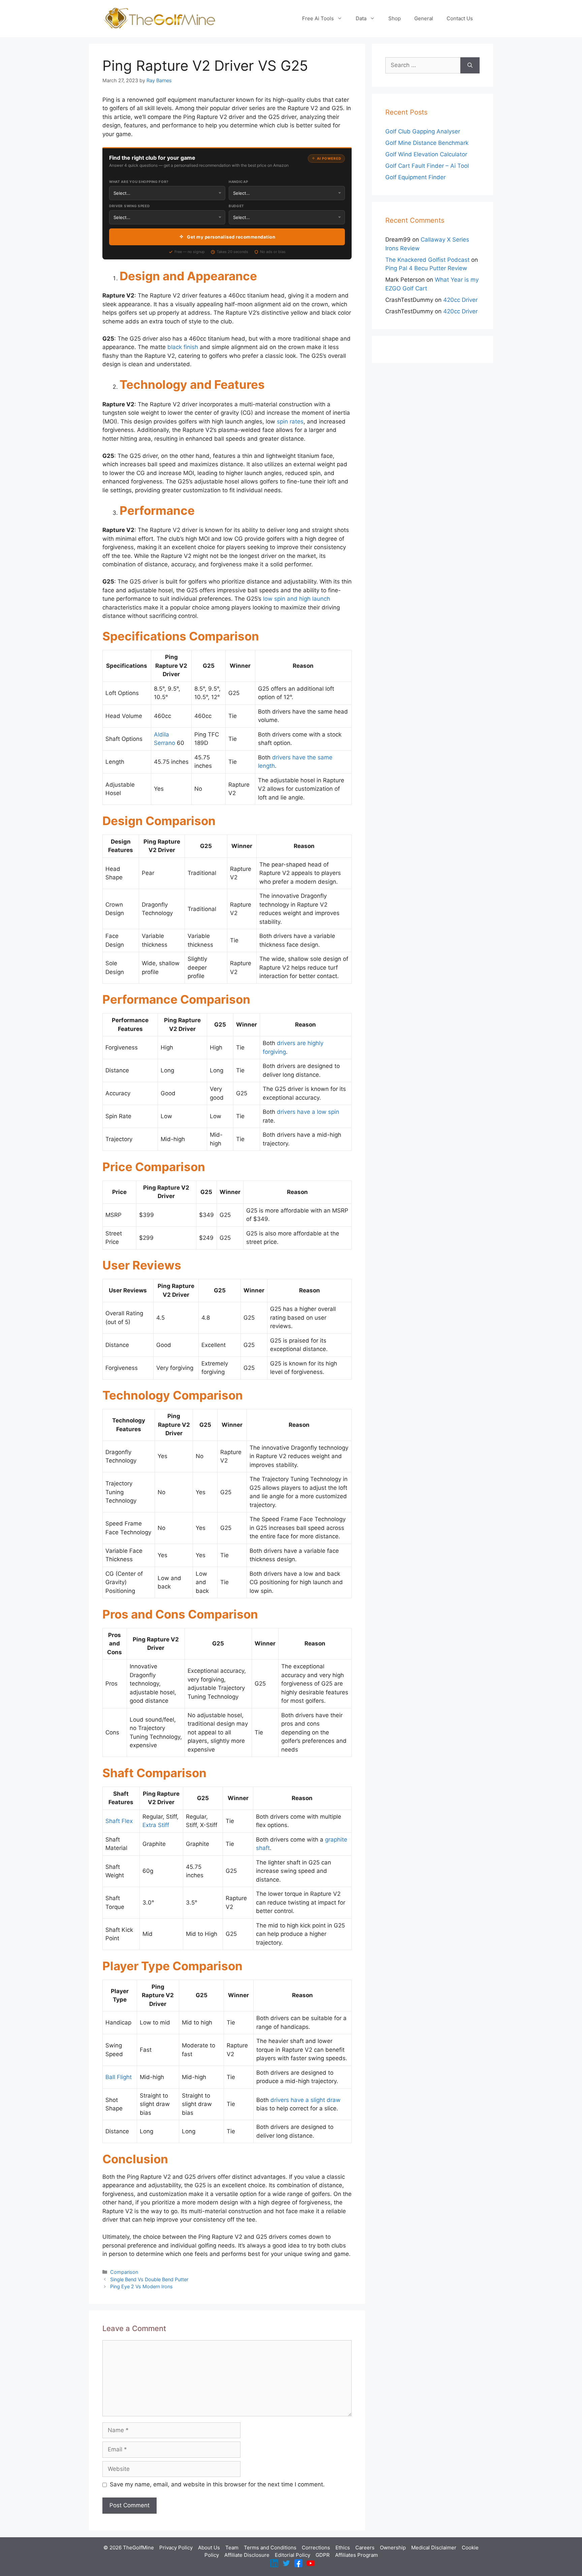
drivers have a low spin (308, 1112)
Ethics (343, 2548)
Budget (236, 206)
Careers (365, 2548)
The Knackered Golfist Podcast (427, 260)
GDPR (323, 2555)
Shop (395, 18)
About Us (209, 2548)
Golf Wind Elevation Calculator (426, 154)
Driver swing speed (130, 206)
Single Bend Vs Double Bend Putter (149, 2279)
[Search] (470, 65)
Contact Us (460, 18)
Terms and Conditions (270, 2548)
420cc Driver (460, 300)
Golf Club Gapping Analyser (423, 131)
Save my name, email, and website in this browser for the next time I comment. (217, 2484)
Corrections (316, 2548)
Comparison (124, 2272)
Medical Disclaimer (434, 2548)
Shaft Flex (119, 1821)
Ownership (393, 2548)
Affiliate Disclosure (247, 2555)
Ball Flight (119, 2077)
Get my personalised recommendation (231, 237)
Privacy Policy (176, 2548)
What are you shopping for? (139, 182)
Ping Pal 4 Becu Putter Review (426, 268)
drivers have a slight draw (305, 2100)
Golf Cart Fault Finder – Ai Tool (427, 166)
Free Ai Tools (318, 18)
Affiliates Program (357, 2555)
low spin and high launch (297, 599)
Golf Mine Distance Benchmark (427, 143)
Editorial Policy (293, 2555)
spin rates (290, 421)
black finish (183, 347)
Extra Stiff (156, 1825)
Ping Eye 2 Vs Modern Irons (141, 2286)
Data (361, 18)
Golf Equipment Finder (415, 177)
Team (232, 2548)
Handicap (238, 182)
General (424, 18)
